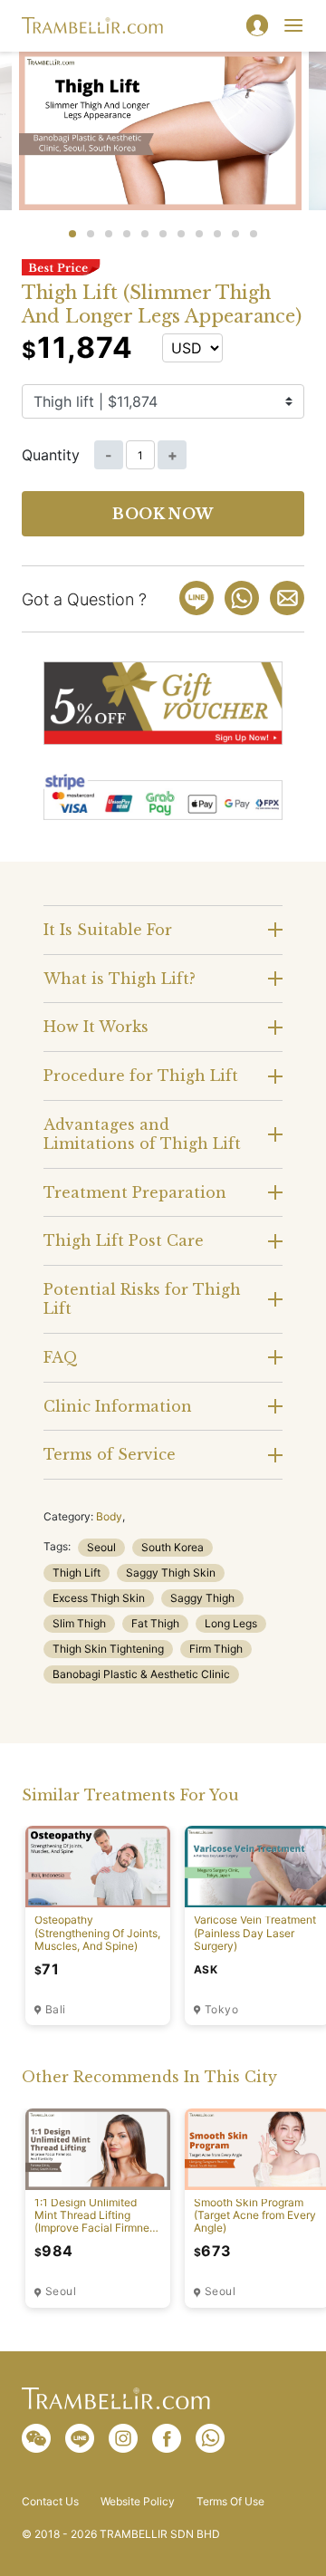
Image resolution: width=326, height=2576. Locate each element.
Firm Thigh (216, 1649)
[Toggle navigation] (293, 25)
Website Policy (138, 2502)
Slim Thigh (79, 1623)
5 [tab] (145, 234)
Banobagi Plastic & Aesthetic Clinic (141, 1674)
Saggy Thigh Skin (171, 1573)
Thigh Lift (77, 1573)
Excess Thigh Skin (99, 1598)
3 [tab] (109, 234)
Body (109, 1516)
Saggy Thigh (202, 1598)
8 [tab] (199, 234)
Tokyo (221, 2010)
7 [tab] (181, 234)
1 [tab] (72, 234)
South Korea (173, 1547)
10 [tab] (235, 234)
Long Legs (231, 1623)
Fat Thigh (155, 1623)
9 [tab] (217, 234)
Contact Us (50, 2502)
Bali (55, 2010)
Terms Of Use (230, 2502)
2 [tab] (91, 234)
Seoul (101, 1547)
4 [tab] (127, 234)
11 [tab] (254, 234)
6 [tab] (163, 234)
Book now (163, 514)
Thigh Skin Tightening (108, 1649)
